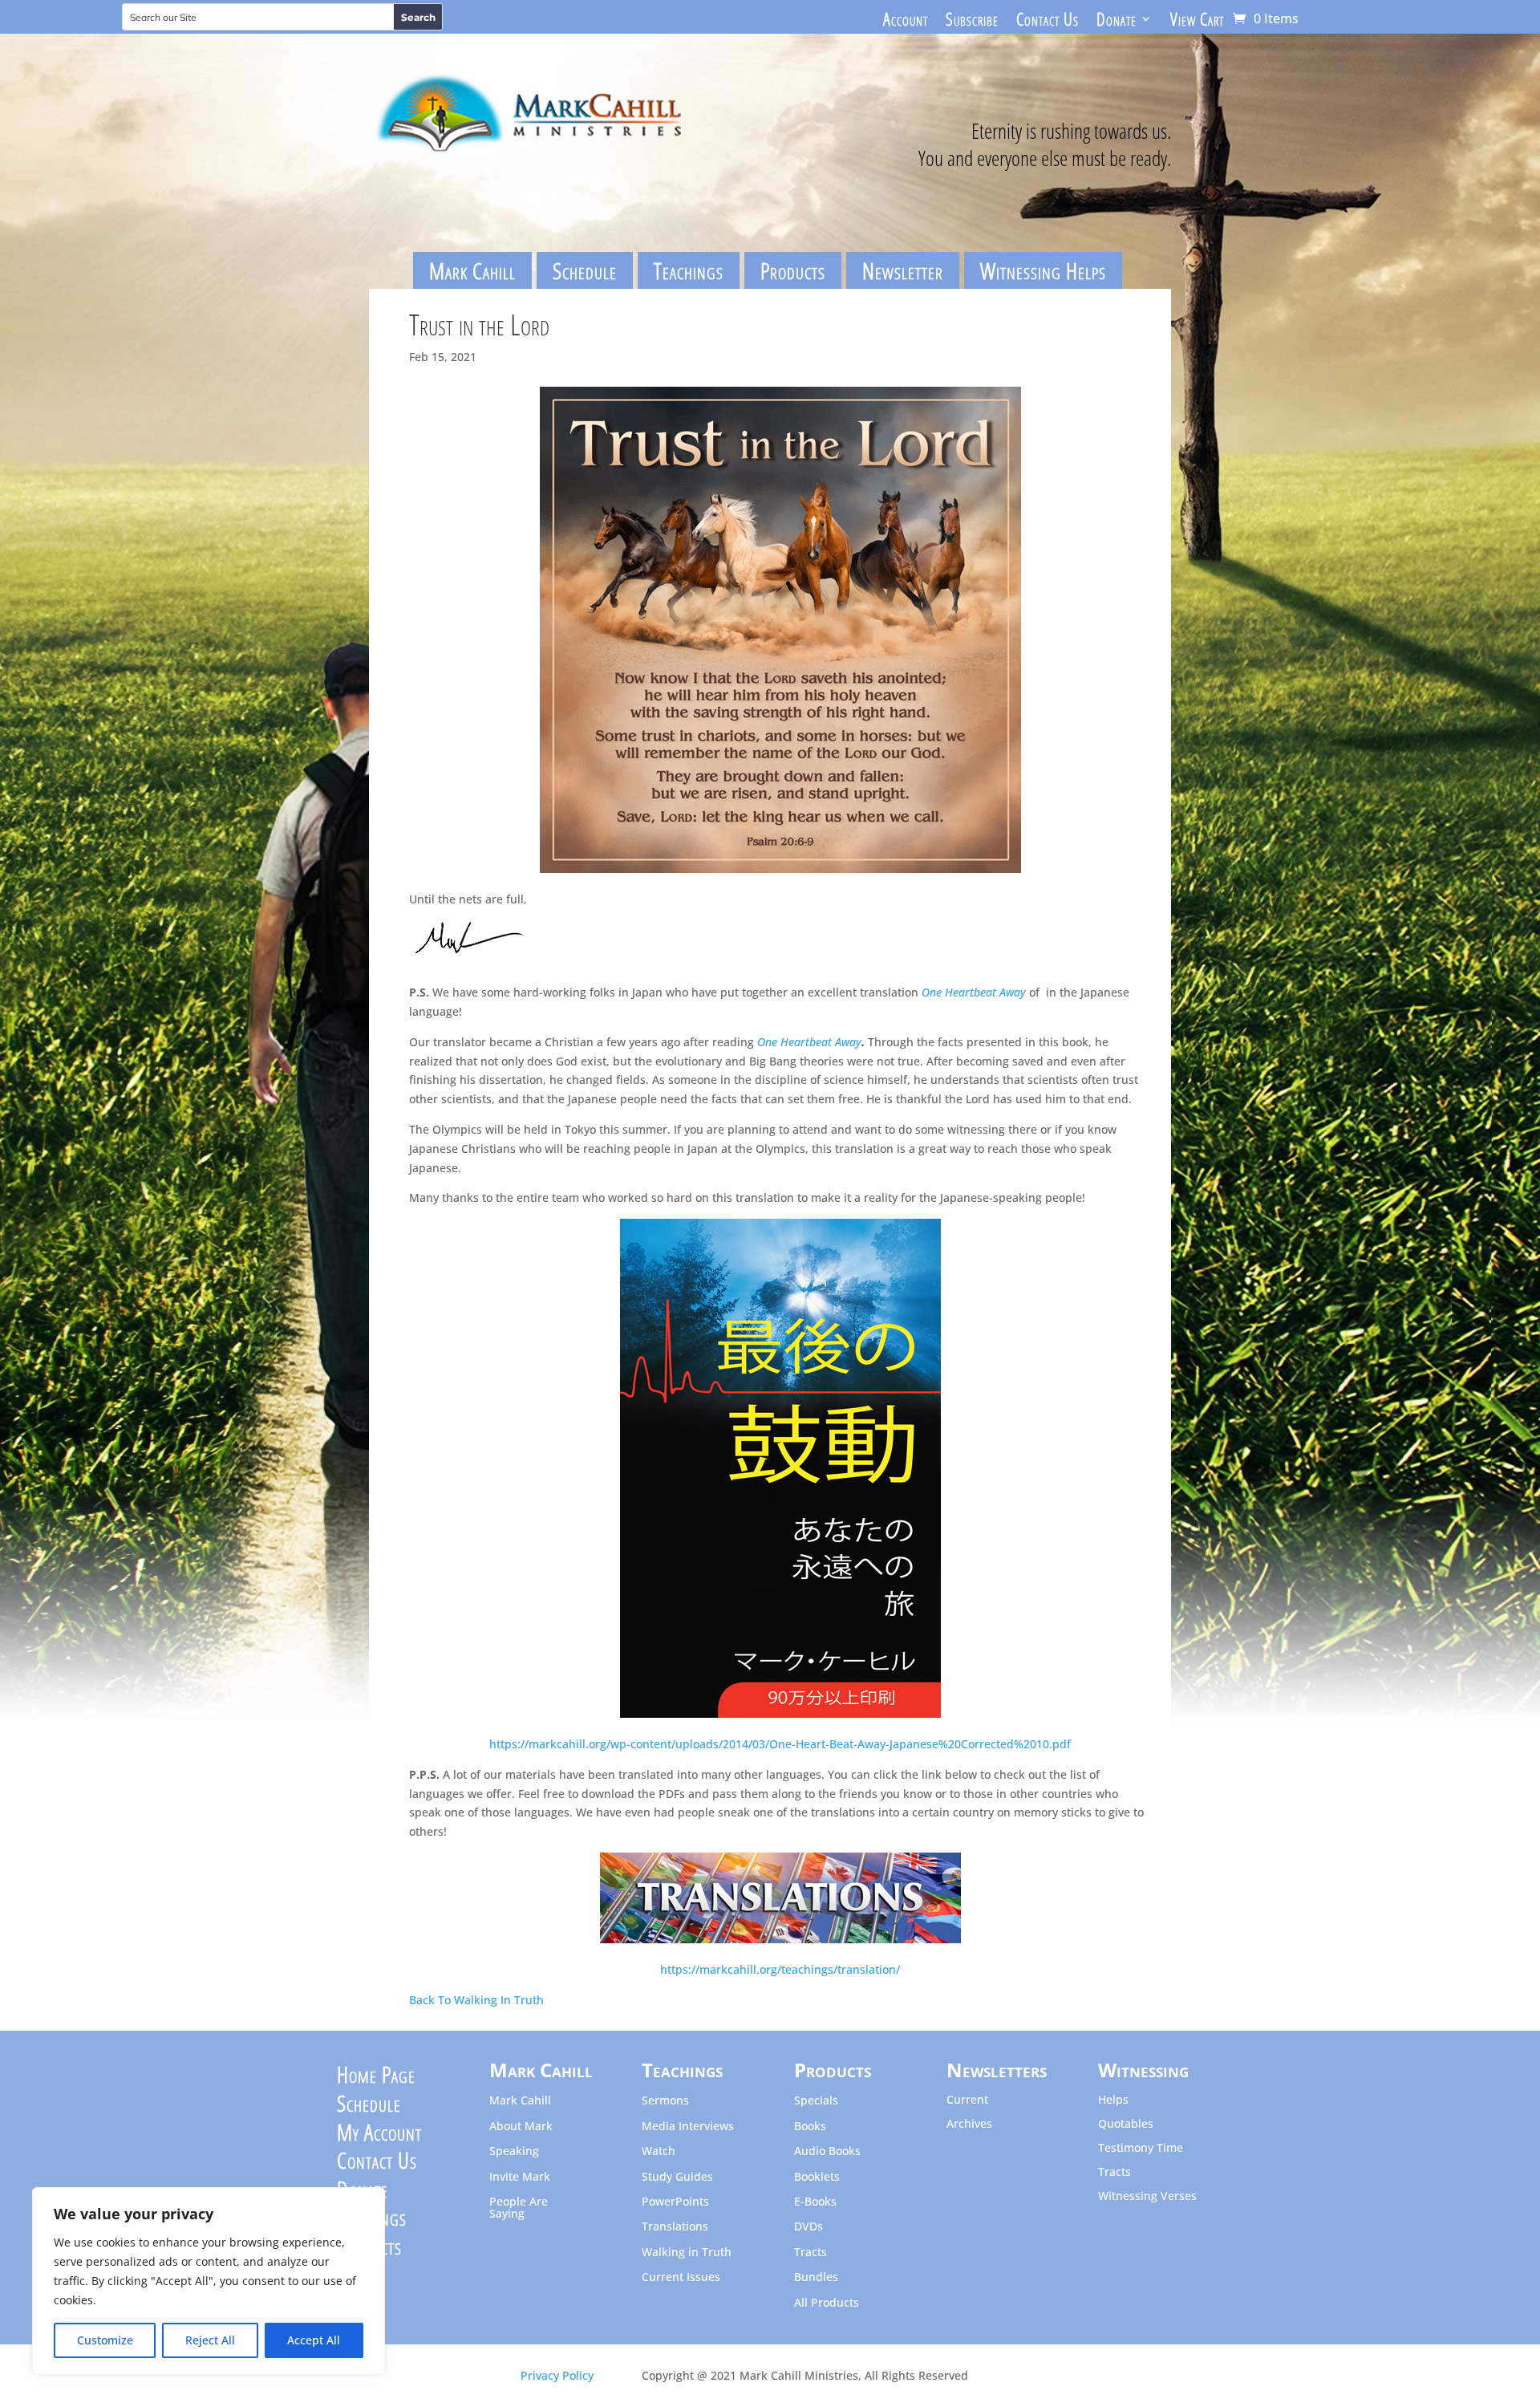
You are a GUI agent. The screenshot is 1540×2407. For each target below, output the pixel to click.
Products (793, 270)
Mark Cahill (472, 270)
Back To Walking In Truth (476, 2000)
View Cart (1197, 22)
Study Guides (677, 2177)
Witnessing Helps (1043, 270)
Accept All (314, 2340)
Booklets (817, 2177)
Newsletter (903, 270)
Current (967, 2101)
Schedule (585, 270)
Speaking (514, 2151)
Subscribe (972, 22)
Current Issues (681, 2277)
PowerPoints (675, 2202)
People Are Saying (519, 2208)
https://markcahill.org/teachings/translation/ (780, 1969)
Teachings (689, 270)
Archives (969, 2125)
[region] (209, 2281)
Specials (816, 2101)
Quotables (1126, 2125)
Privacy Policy (557, 2375)
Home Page (376, 2078)
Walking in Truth (687, 2253)
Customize (105, 2340)
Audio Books (827, 2151)
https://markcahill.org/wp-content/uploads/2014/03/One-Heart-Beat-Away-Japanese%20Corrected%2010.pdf (780, 1744)
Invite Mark (520, 2177)
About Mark (521, 2127)
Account (906, 22)
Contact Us (1048, 22)
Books (810, 2127)
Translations (675, 2227)
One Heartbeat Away (974, 992)
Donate (1116, 22)
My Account (379, 2136)
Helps (1113, 2101)
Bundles (816, 2277)
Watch (659, 2151)
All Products (827, 2303)
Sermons (665, 2101)
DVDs (808, 2227)
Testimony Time (1141, 2149)
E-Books (815, 2202)
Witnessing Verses (1147, 2197)
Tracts (811, 2253)
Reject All (210, 2340)
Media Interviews (688, 2127)
